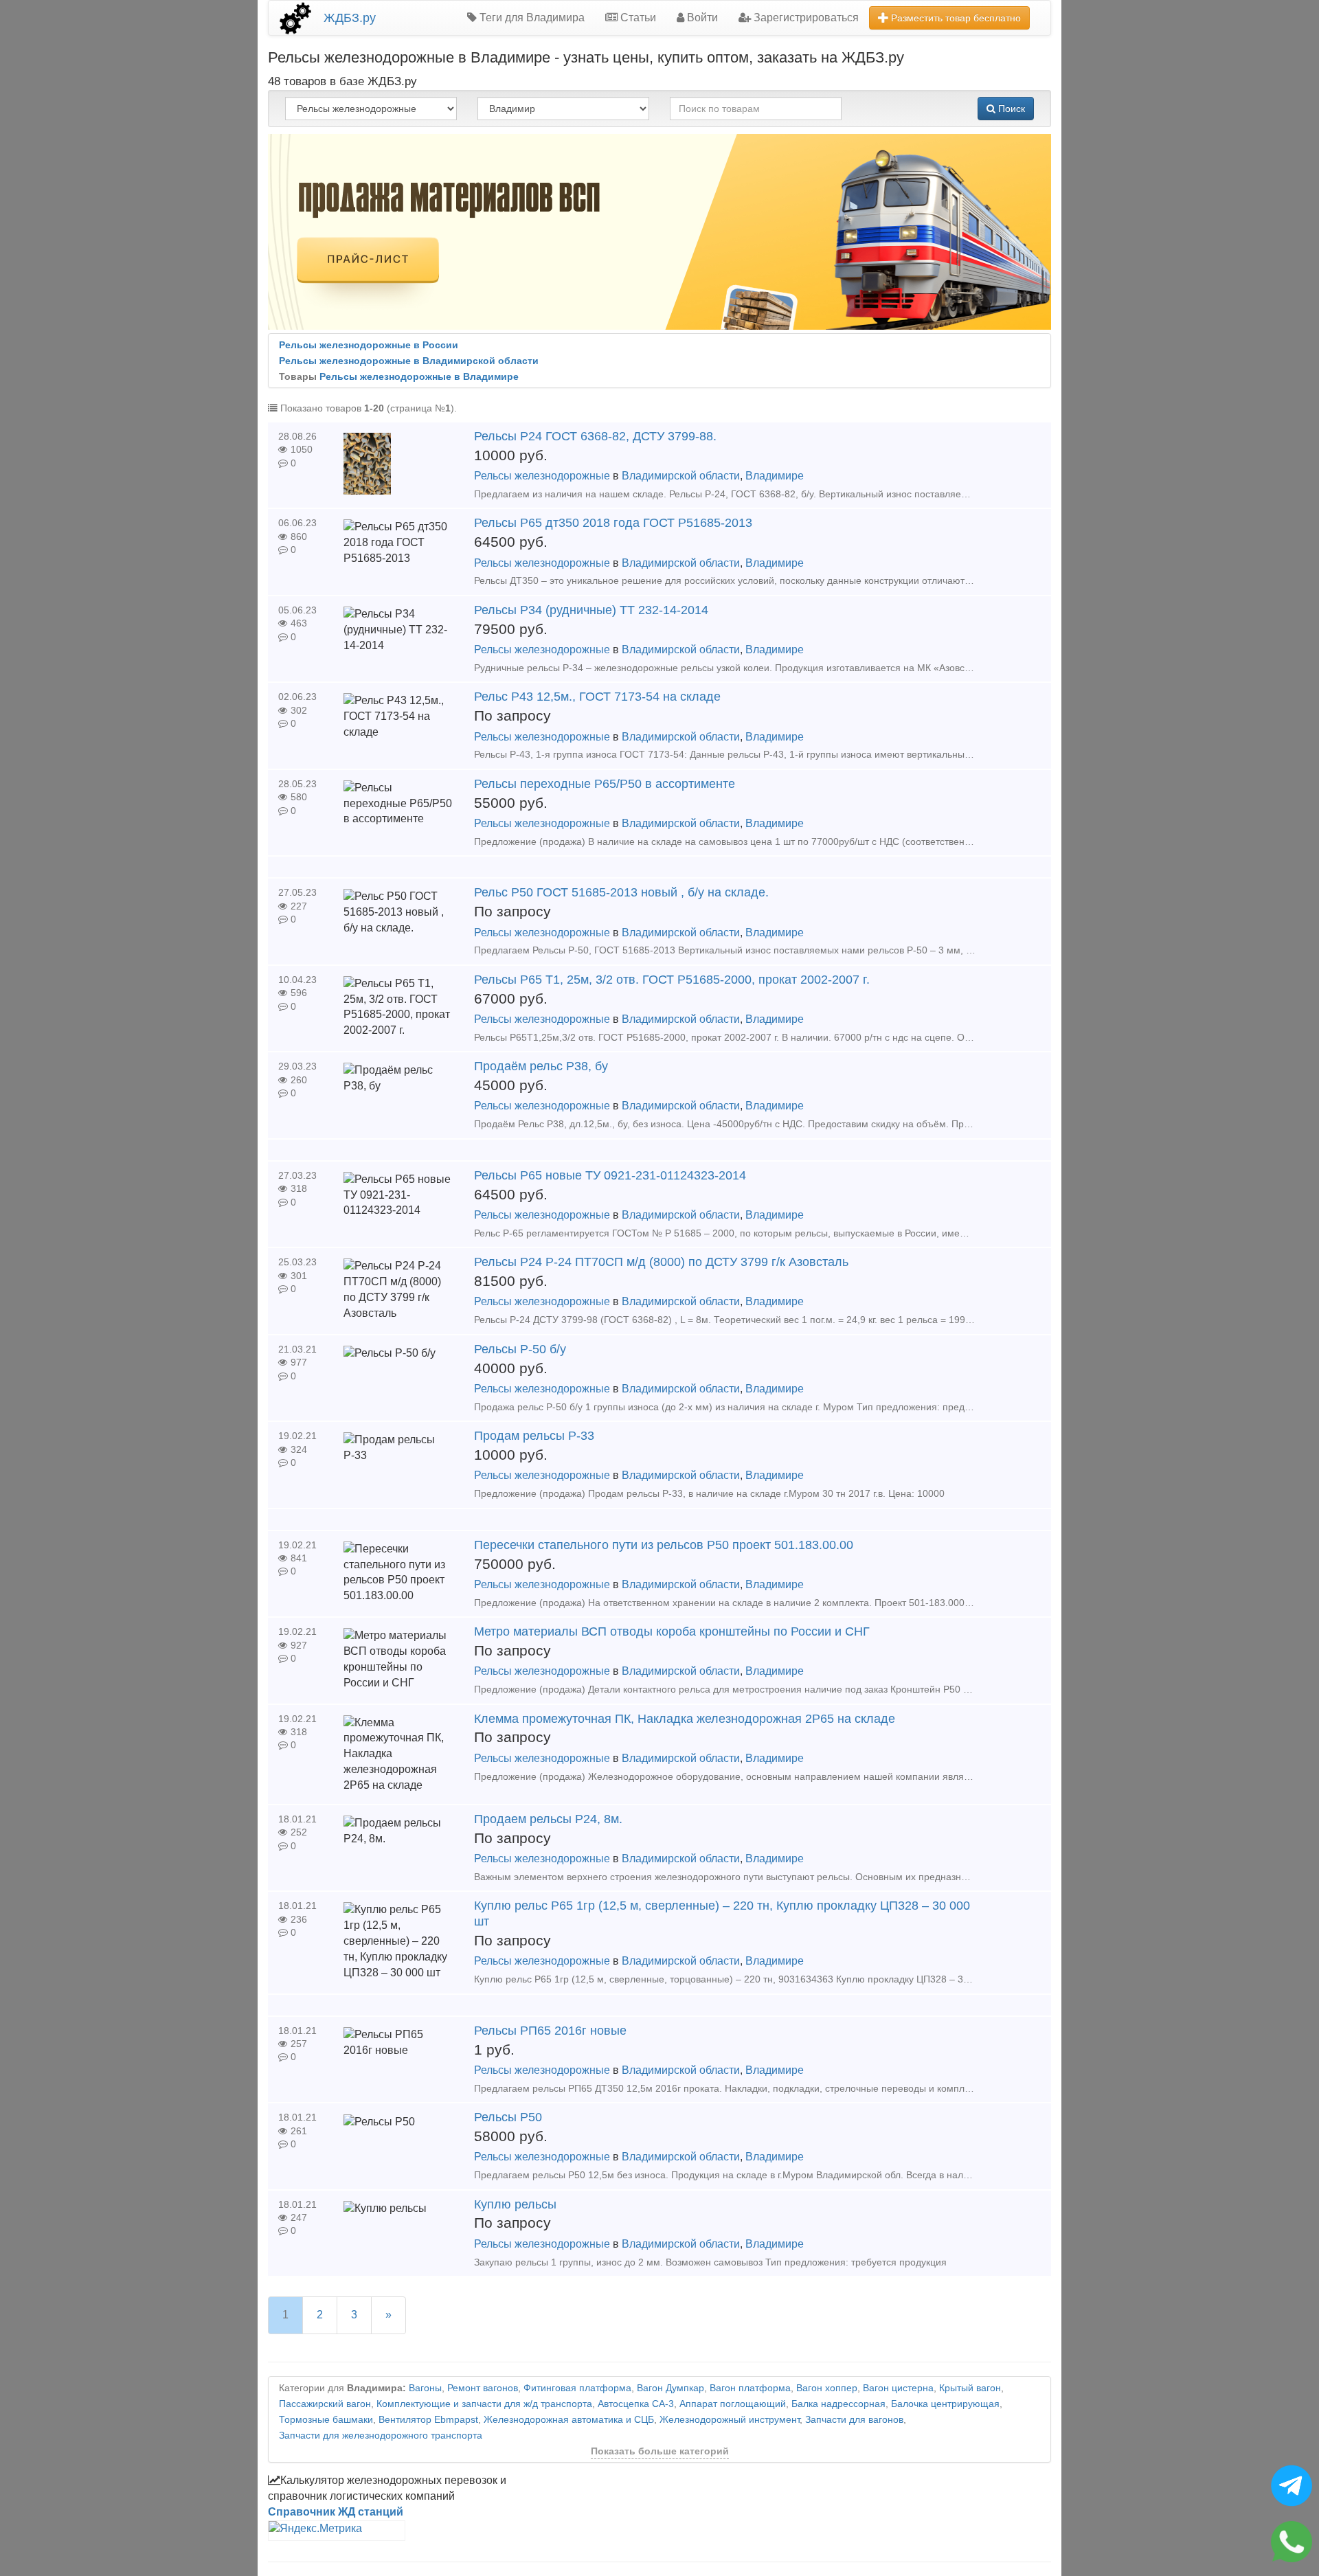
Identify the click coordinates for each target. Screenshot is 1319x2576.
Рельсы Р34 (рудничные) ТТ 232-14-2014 (591, 610)
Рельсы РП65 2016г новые (550, 2031)
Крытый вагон (970, 2388)
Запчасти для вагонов (854, 2420)
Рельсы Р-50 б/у (520, 1349)
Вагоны (425, 2388)
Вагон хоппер (827, 2388)
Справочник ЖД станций (336, 2512)
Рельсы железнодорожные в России (369, 345)
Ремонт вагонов (483, 2388)
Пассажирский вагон (325, 2404)
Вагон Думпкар (670, 2388)
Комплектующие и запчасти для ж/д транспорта (484, 2404)
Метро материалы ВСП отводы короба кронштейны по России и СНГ (672, 1631)
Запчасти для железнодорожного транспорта (381, 2436)
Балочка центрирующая (945, 2404)
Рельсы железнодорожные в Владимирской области (409, 361)
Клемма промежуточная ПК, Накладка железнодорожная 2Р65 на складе (685, 1719)
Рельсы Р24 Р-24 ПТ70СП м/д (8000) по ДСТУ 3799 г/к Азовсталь (661, 1262)
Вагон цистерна (898, 2388)
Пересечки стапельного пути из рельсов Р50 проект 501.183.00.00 (664, 1545)
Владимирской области (681, 476)
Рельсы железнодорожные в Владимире (419, 377)
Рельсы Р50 (508, 2117)
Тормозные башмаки (326, 2420)
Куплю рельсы (515, 2204)
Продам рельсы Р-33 (534, 1436)
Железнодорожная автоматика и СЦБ (569, 2420)
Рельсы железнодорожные (542, 476)
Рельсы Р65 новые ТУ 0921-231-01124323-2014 (610, 1175)
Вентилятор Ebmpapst (428, 2420)
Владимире (775, 476)
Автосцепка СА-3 (636, 2404)
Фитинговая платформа (577, 2388)
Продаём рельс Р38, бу (541, 1066)
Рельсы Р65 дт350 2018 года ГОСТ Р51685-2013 (613, 523)
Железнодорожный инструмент (730, 2420)
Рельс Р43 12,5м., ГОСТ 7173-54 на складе (597, 697)
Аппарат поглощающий (733, 2404)
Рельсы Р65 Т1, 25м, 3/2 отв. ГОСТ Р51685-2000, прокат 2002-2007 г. (672, 980)
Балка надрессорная (838, 2404)
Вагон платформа (750, 2388)
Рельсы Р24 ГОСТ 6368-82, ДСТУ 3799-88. (595, 436)
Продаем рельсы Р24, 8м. (548, 1819)
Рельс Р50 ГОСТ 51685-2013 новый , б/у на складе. (621, 892)
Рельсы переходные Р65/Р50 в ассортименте (605, 784)
